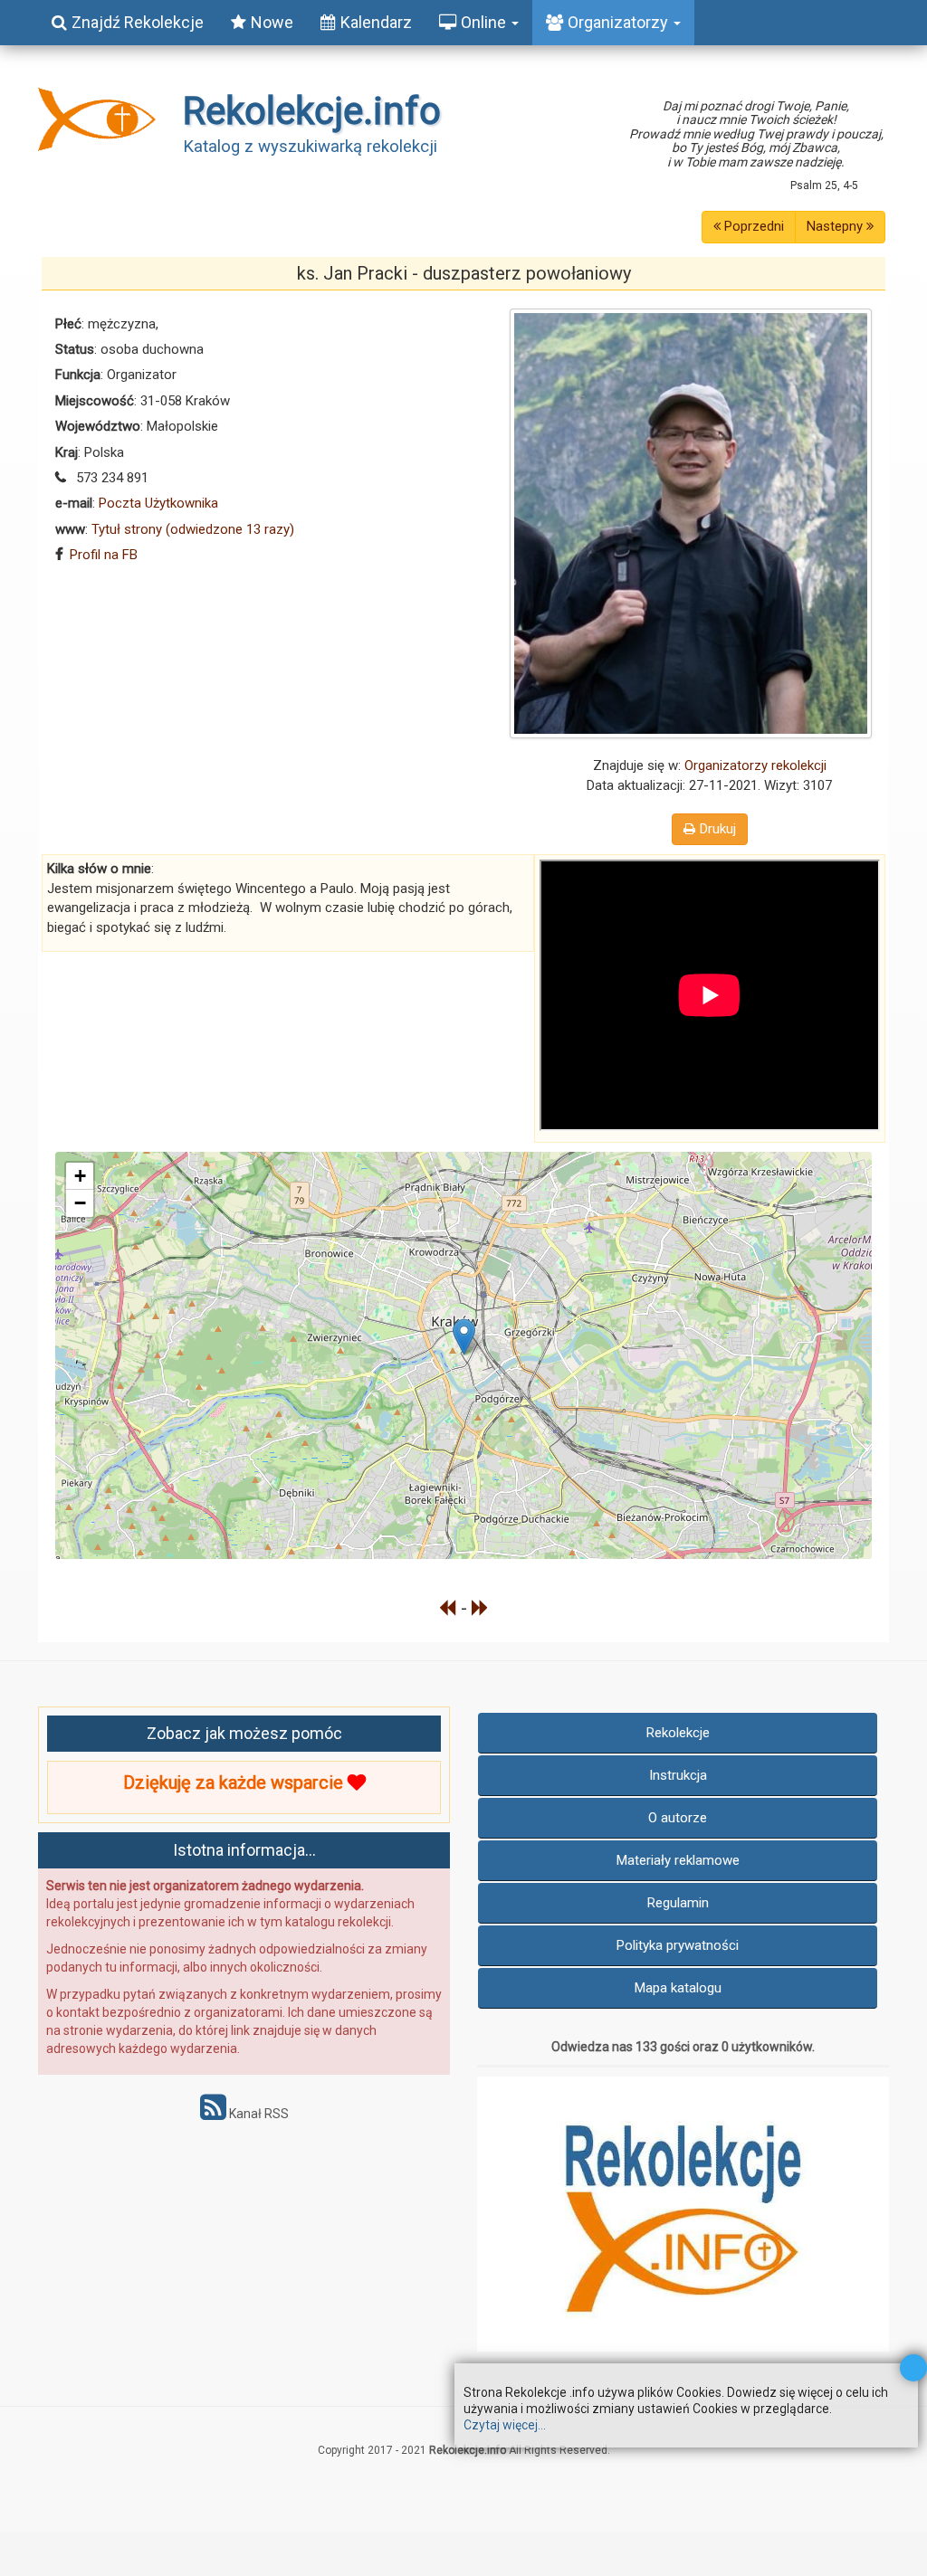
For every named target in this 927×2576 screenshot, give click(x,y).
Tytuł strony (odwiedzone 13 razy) (193, 529)
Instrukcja (678, 1775)
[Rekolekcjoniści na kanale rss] (213, 2114)
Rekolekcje (678, 1733)
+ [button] (80, 1176)
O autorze (678, 1818)
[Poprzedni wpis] (448, 1608)
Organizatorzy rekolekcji (755, 765)
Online (485, 22)
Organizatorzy (620, 22)
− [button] (80, 1203)
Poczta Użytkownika (158, 503)
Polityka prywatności (678, 1945)
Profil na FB (104, 555)
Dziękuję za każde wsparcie (235, 1782)
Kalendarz (376, 22)
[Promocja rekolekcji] (683, 2214)
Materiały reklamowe (678, 1860)
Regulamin (678, 1903)
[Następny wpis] (480, 1608)
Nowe (272, 22)
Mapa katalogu (678, 1988)
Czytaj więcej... (505, 2425)
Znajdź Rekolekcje (138, 22)
